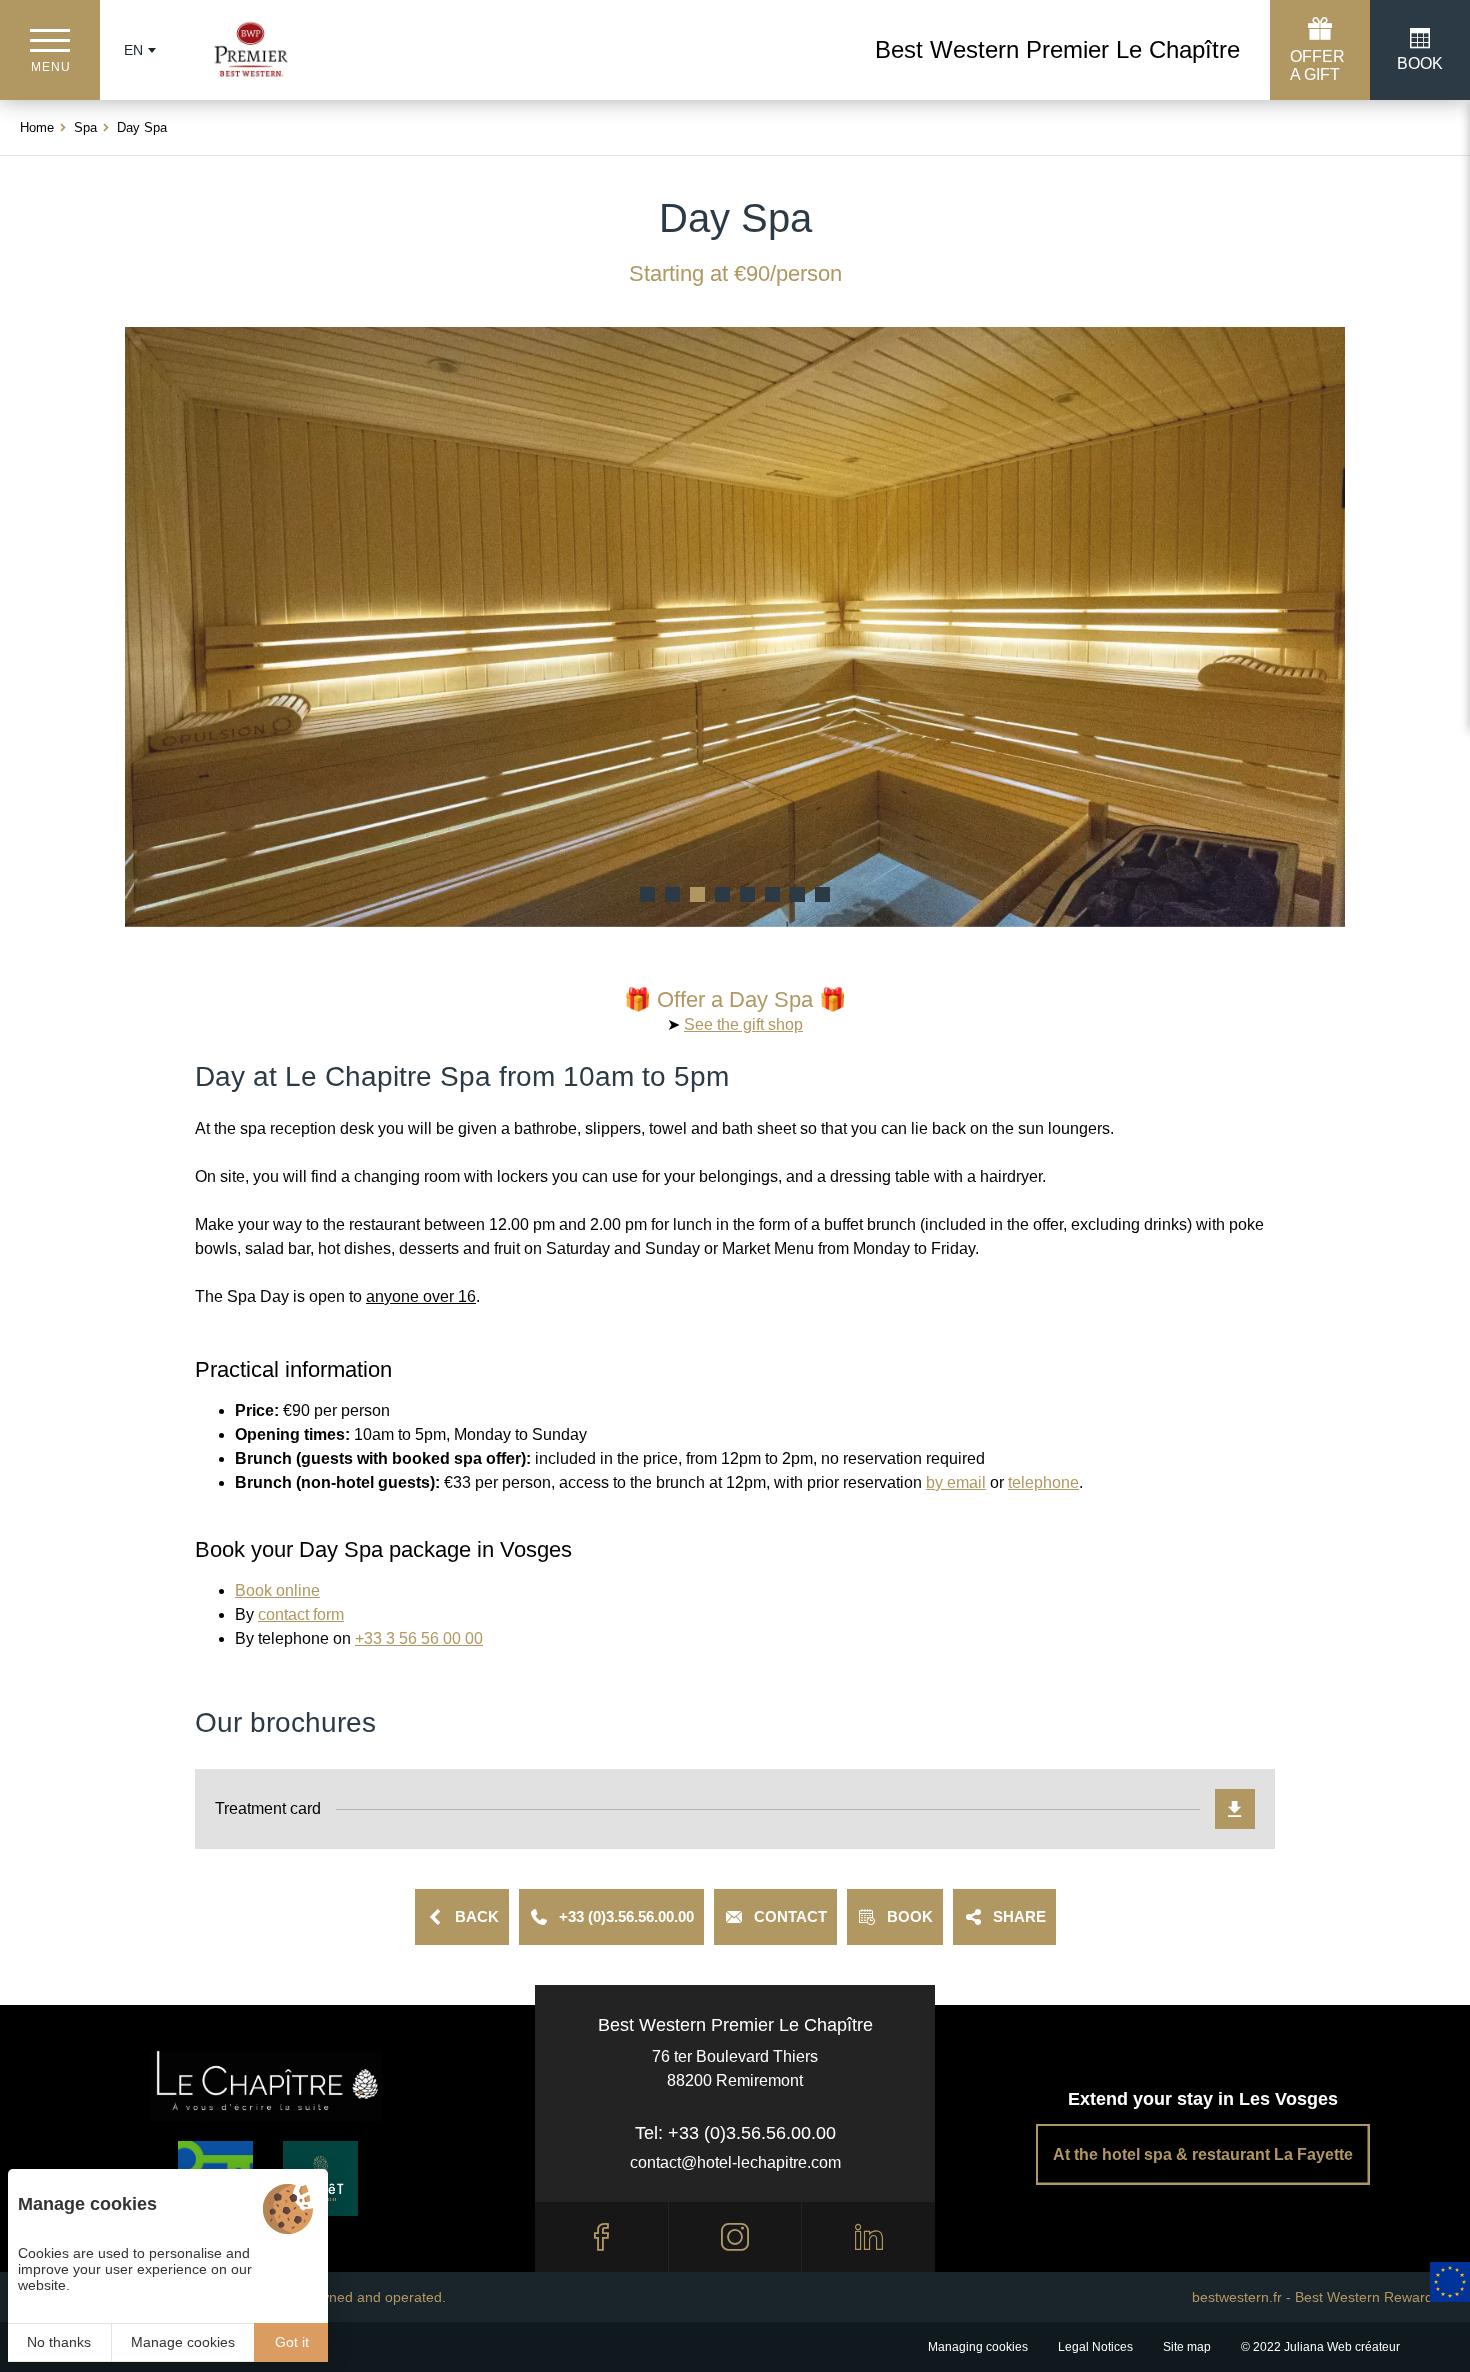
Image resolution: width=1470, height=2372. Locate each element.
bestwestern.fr (1237, 2297)
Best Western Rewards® (1372, 2297)
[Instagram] (735, 2237)
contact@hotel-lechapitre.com (735, 2162)
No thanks (59, 2342)
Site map (1187, 2347)
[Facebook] (601, 2237)
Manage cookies (183, 2342)
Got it (292, 2342)
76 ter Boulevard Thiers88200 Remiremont (735, 2068)
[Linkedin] (868, 2237)
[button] (647, 894)
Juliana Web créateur (1342, 2347)
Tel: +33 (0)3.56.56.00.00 (735, 2133)
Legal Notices (1095, 2347)
